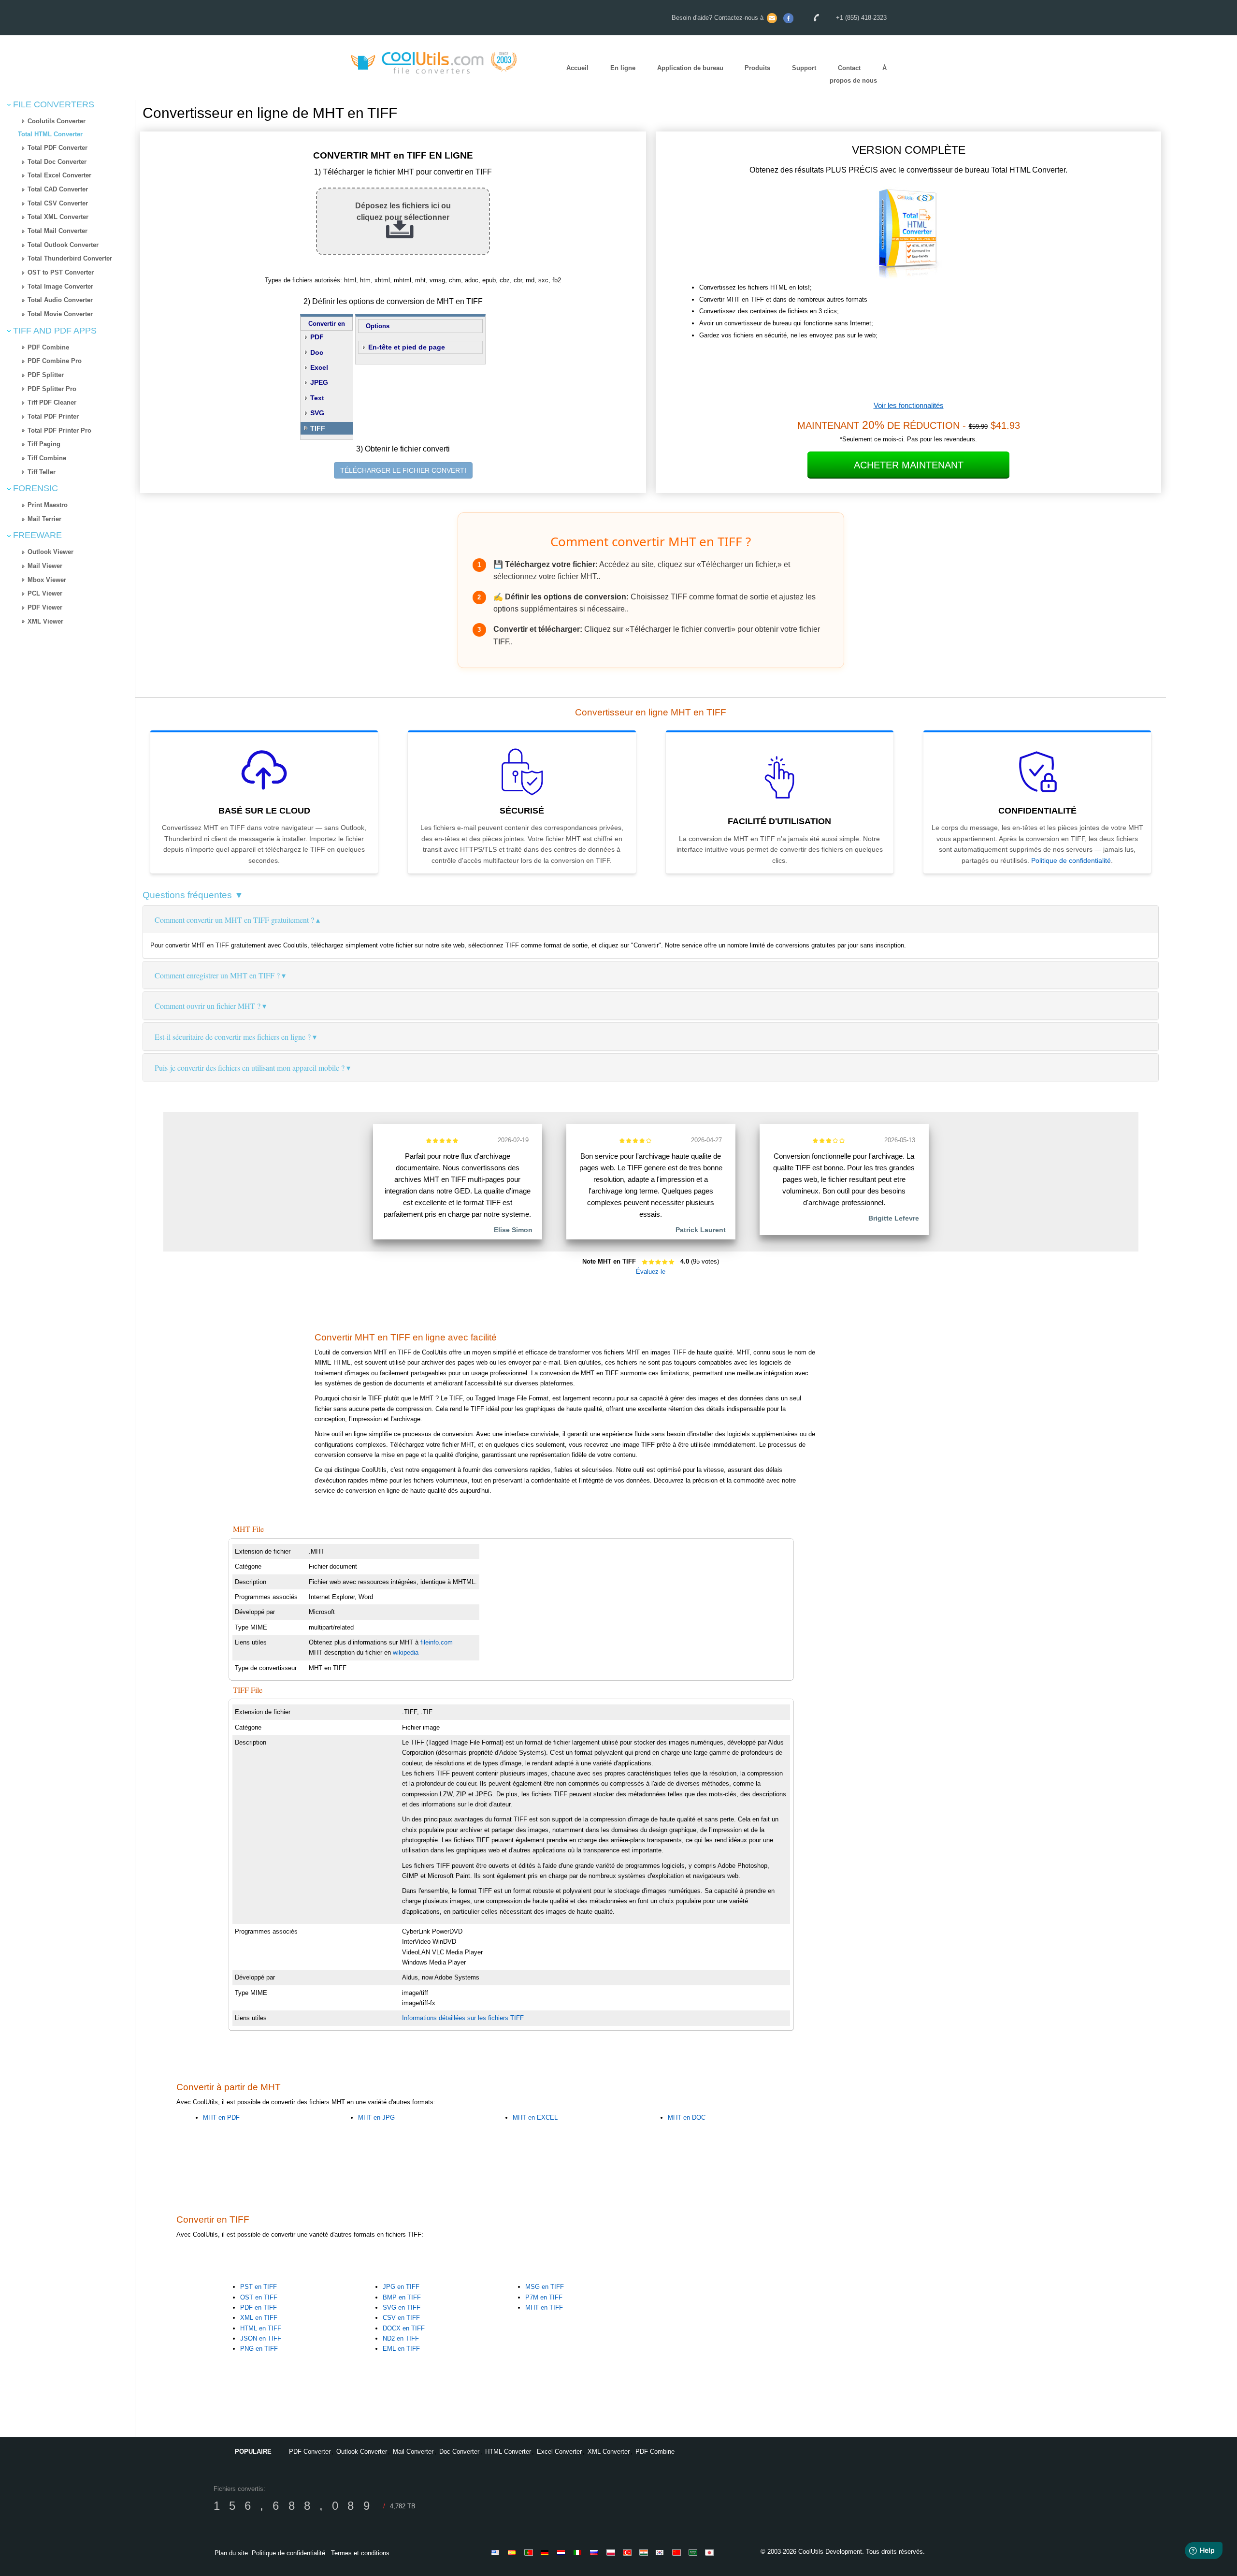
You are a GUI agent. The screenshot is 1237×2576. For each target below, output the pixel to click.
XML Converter (609, 2452)
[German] (547, 2552)
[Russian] (596, 2552)
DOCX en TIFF (404, 2328)
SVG (317, 413)
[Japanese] (711, 2552)
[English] (497, 2552)
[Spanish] (514, 2552)
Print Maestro (48, 505)
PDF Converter (310, 2452)
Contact (849, 68)
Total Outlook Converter (63, 245)
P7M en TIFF (544, 2297)
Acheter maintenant (909, 465)
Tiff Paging (44, 444)
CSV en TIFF (401, 2318)
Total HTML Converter (50, 134)
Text (317, 398)
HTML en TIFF (261, 2328)
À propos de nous (858, 74)
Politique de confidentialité (1071, 860)
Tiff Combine (47, 458)
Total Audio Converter (60, 300)
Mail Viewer (45, 566)
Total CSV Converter (58, 203)
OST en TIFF (259, 2297)
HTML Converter (508, 2452)
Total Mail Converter (58, 231)
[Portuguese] (530, 2552)
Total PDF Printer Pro (59, 430)
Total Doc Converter (57, 162)
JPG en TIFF (401, 2287)
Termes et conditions (360, 2553)
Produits (757, 68)
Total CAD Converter (58, 189)
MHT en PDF (221, 2118)
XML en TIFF (259, 2318)
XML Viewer (45, 621)
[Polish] (612, 2552)
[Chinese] (678, 2552)
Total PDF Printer (53, 416)
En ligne (623, 68)
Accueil (577, 68)
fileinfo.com (437, 1642)
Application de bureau (690, 68)
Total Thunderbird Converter (70, 258)
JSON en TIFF (261, 2338)
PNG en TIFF (259, 2349)
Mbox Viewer (47, 580)
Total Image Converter (60, 286)
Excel (319, 367)
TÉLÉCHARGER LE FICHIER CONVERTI (403, 470)
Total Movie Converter (60, 314)
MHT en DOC (687, 2118)
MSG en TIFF (545, 2287)
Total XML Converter (58, 217)
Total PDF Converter (58, 148)
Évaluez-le (651, 1272)
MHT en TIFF (544, 2307)
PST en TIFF (259, 2287)
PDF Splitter (46, 375)
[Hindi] (645, 2552)
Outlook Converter (362, 2452)
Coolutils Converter (57, 121)
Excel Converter (559, 2452)
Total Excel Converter (59, 175)
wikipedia (406, 1652)
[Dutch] (563, 2552)
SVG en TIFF (402, 2307)
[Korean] (662, 2552)
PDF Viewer (45, 607)
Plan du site (231, 2553)
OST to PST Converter (61, 272)
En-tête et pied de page (407, 347)
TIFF (318, 428)
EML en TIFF (401, 2349)
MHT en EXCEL (535, 2118)
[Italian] (579, 2552)
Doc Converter (459, 2452)
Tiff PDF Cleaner (52, 402)
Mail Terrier (44, 519)
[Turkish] (629, 2552)
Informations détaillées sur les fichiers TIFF (463, 2018)
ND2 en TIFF (401, 2338)
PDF (317, 337)
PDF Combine (48, 347)
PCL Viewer (45, 593)
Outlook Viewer (50, 552)
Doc (317, 352)
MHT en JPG (376, 2118)
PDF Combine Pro (55, 361)
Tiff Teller (42, 472)
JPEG (319, 382)
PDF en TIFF (259, 2307)
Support (804, 68)
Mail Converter (413, 2452)
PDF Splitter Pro (52, 389)
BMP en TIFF (402, 2297)
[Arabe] (694, 2552)
